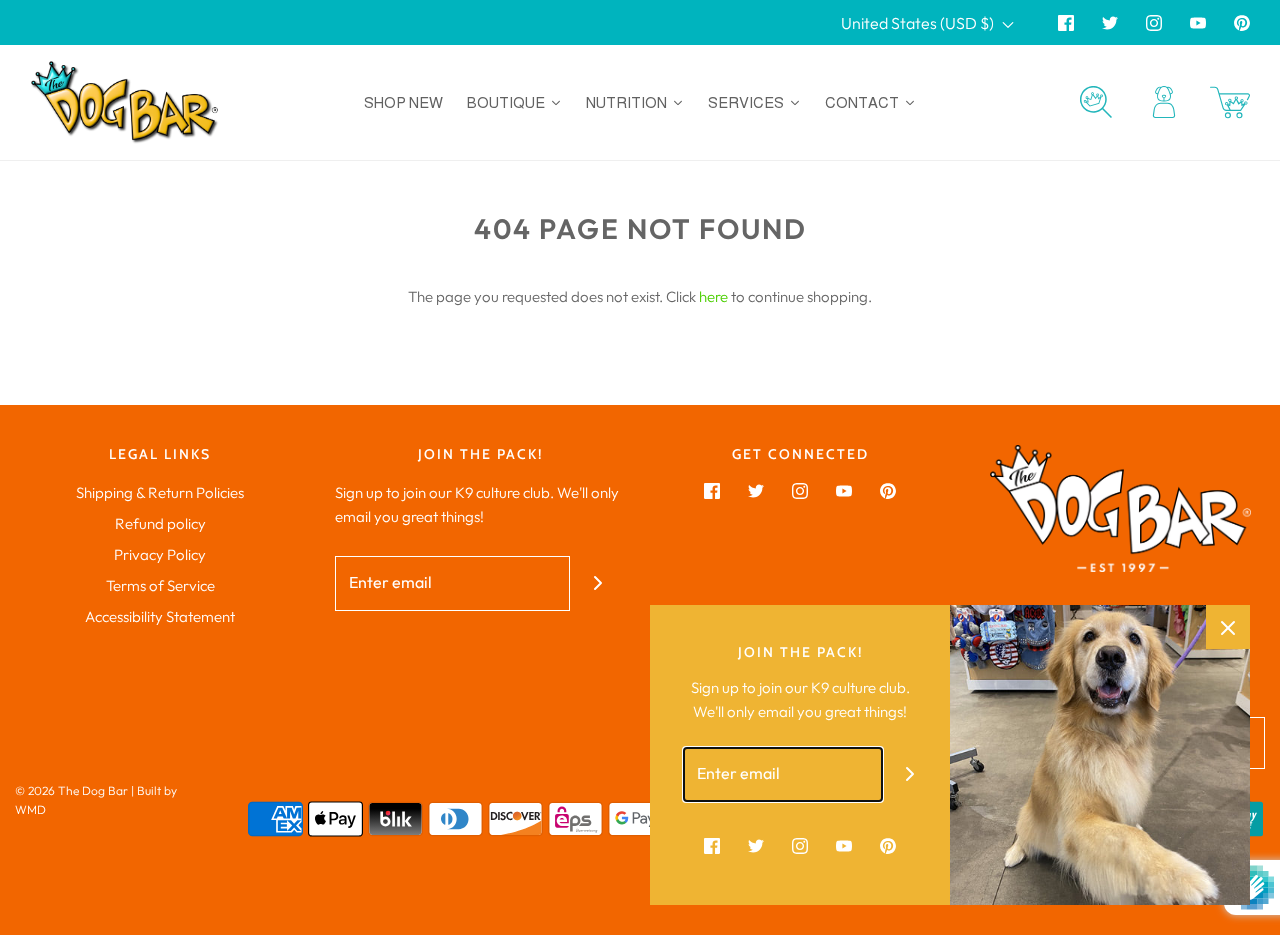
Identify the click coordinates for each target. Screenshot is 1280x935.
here (713, 296)
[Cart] (1230, 102)
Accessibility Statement (160, 616)
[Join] (597, 583)
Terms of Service (160, 585)
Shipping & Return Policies (160, 492)
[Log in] (1164, 102)
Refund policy (160, 523)
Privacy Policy (160, 554)
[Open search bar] (1096, 102)
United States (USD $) (919, 23)
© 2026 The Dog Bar (71, 790)
